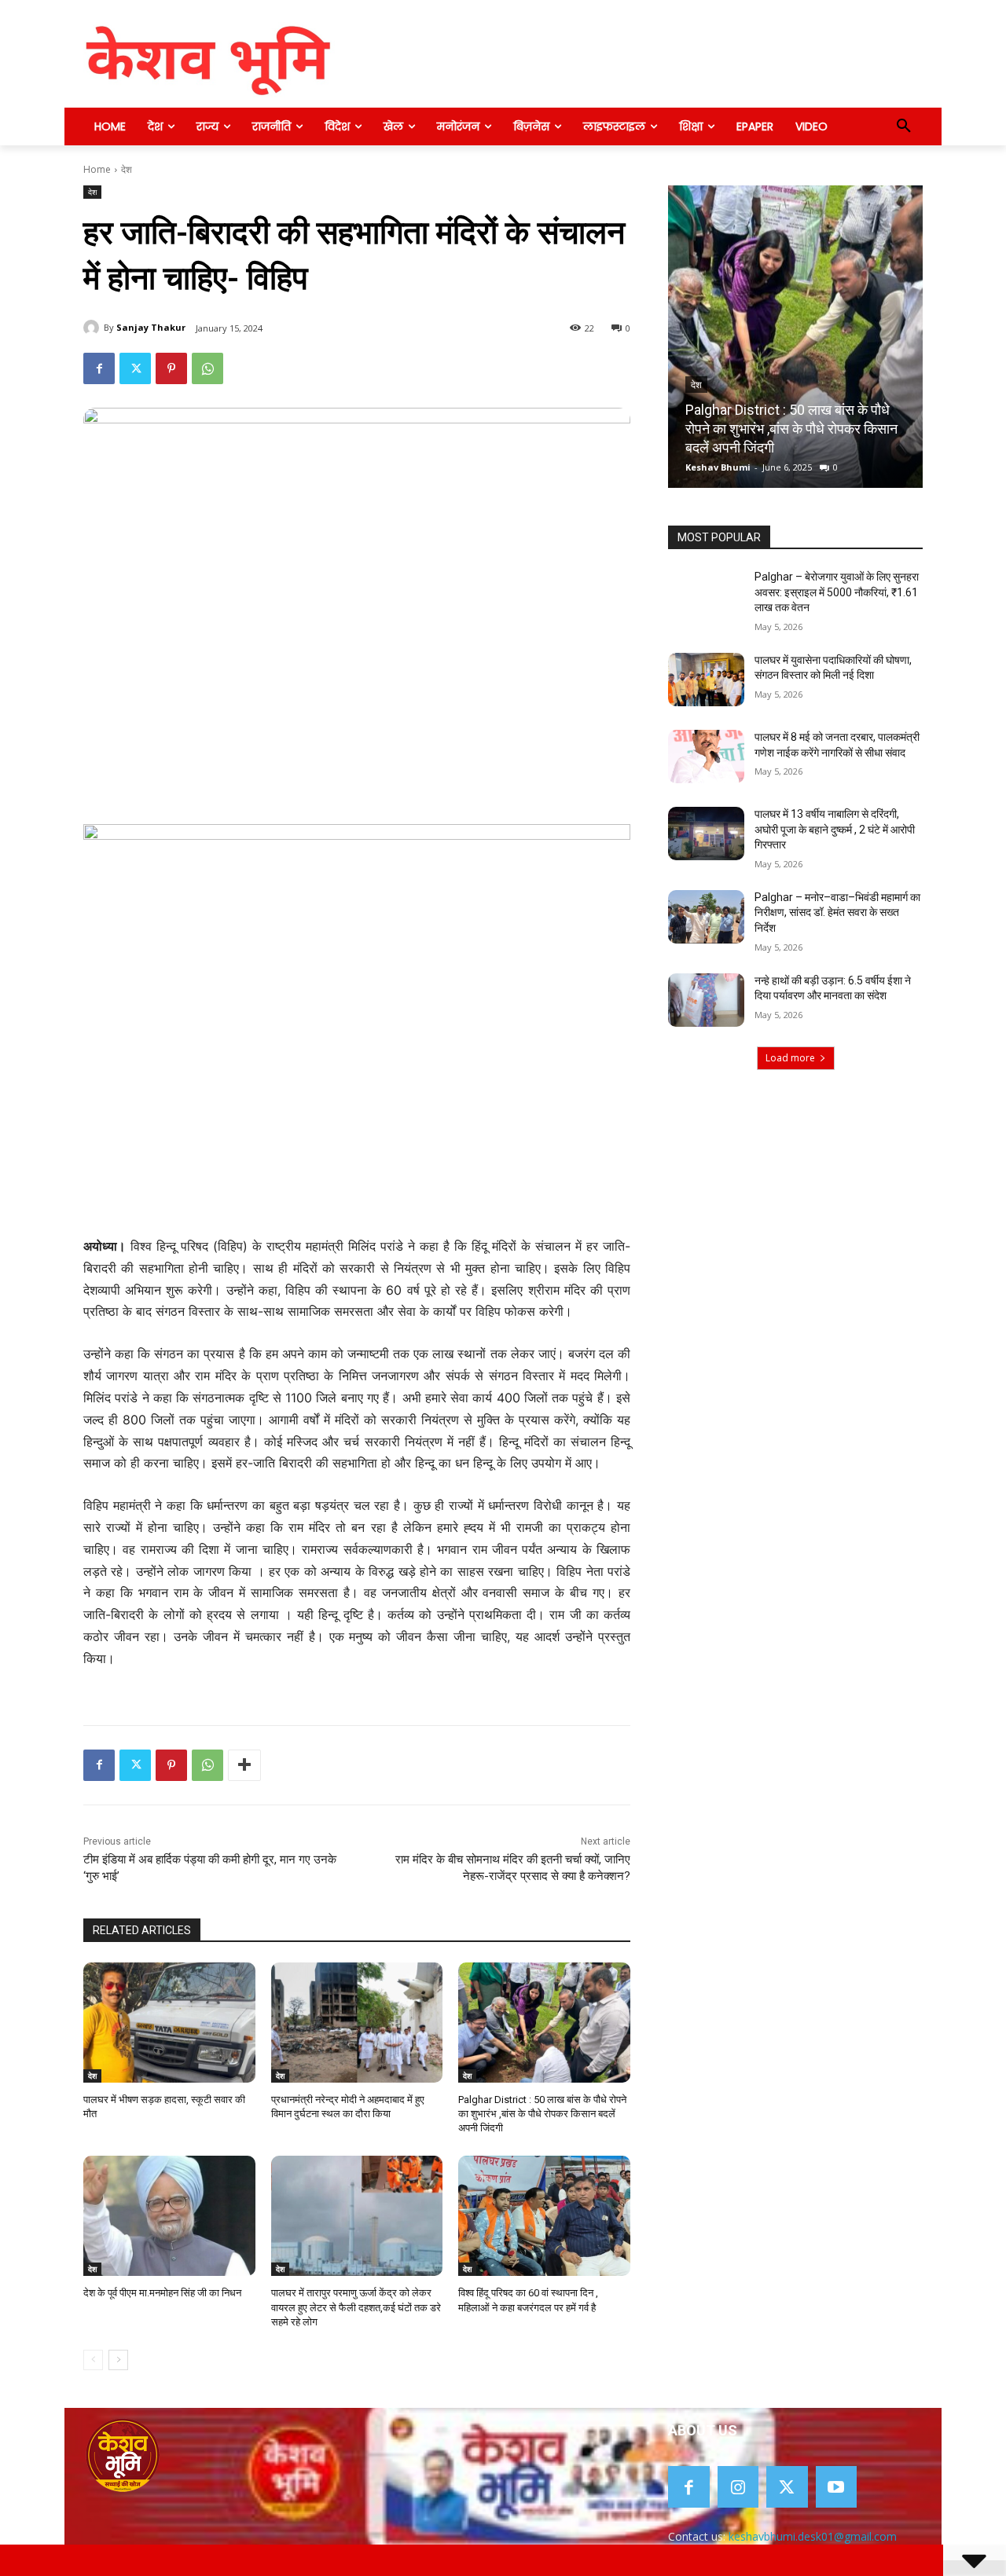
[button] (904, 126)
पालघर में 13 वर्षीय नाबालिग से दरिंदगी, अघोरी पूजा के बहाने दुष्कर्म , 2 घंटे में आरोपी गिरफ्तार (835, 829)
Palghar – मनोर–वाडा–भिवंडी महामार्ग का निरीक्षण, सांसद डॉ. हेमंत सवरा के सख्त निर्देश (837, 912)
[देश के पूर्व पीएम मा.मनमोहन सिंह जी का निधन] (169, 2216)
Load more (790, 1058)
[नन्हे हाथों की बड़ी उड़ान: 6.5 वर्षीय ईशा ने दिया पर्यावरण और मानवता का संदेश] (706, 1000)
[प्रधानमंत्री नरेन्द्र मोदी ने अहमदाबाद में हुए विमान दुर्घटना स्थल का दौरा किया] (357, 2023)
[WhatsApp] (207, 368)
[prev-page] (93, 2360)
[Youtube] (837, 2487)
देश (127, 169)
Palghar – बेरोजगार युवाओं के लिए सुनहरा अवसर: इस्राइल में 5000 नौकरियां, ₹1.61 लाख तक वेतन (837, 592)
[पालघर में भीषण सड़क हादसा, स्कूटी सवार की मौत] (169, 2023)
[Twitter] (135, 368)
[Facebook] (99, 368)
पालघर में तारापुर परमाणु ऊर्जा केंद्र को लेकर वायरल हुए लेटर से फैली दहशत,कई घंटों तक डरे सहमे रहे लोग (356, 2307)
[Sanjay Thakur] (94, 328)
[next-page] (118, 2360)
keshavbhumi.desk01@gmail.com (813, 2536)
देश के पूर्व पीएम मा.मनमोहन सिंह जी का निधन (162, 2293)
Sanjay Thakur (151, 327)
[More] (244, 1765)
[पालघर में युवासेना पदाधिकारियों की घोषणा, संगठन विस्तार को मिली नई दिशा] (706, 680)
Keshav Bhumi (718, 467)
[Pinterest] (171, 368)
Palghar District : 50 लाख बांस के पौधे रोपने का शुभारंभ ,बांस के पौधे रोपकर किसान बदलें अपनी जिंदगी (542, 2114)
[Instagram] (738, 2487)
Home (97, 169)
